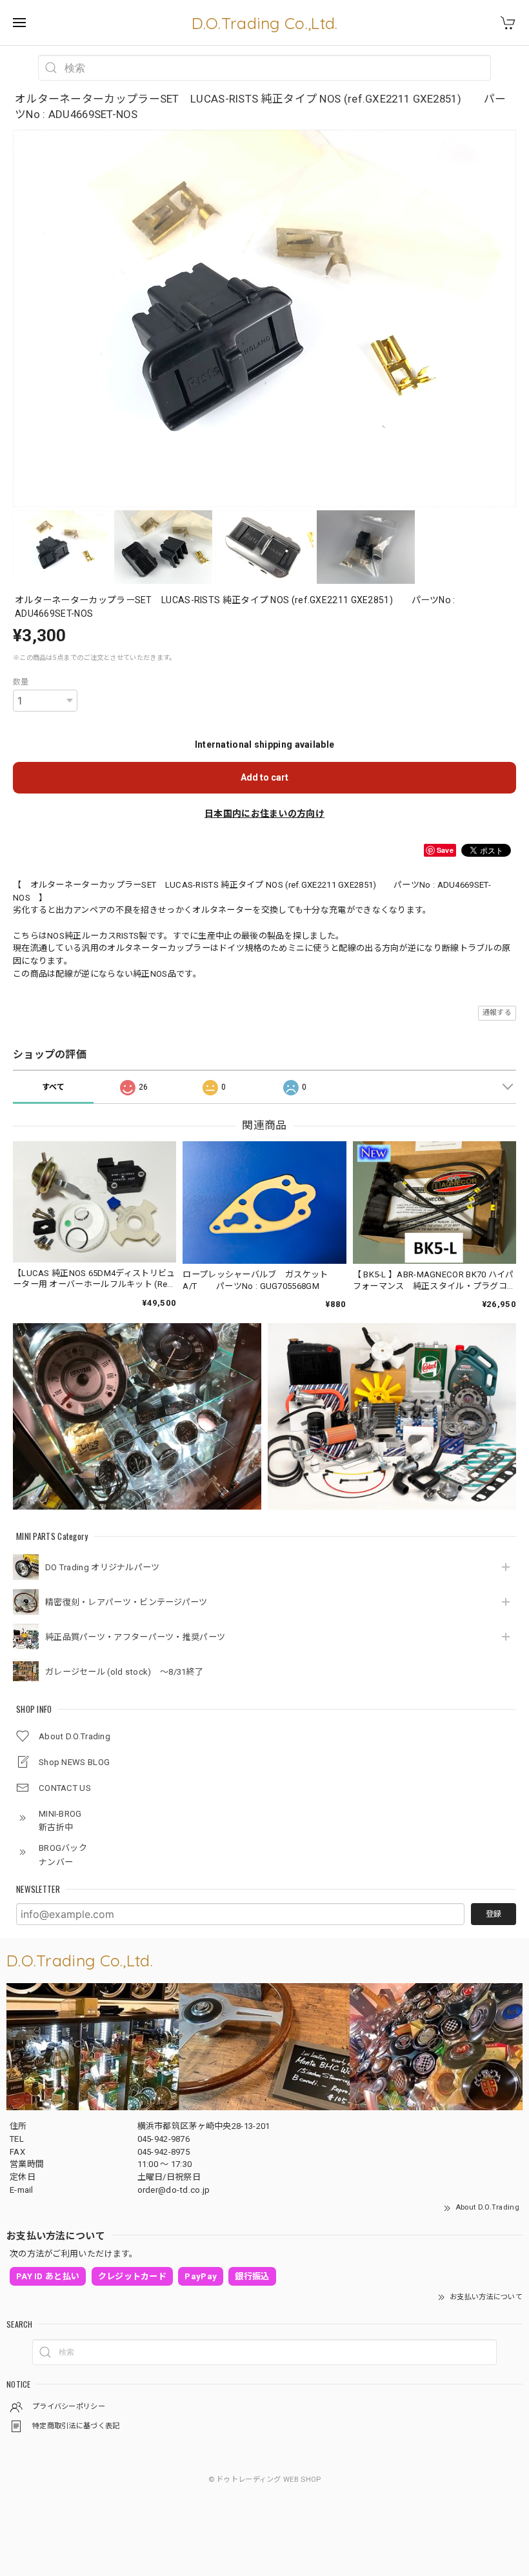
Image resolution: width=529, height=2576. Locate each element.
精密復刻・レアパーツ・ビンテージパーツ (126, 1602)
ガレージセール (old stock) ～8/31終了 (124, 1672)
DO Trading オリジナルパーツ (103, 1567)
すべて (54, 1087)
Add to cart (264, 777)
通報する (497, 1013)
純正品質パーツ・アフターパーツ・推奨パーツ (135, 1637)
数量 (21, 682)
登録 (494, 1914)
